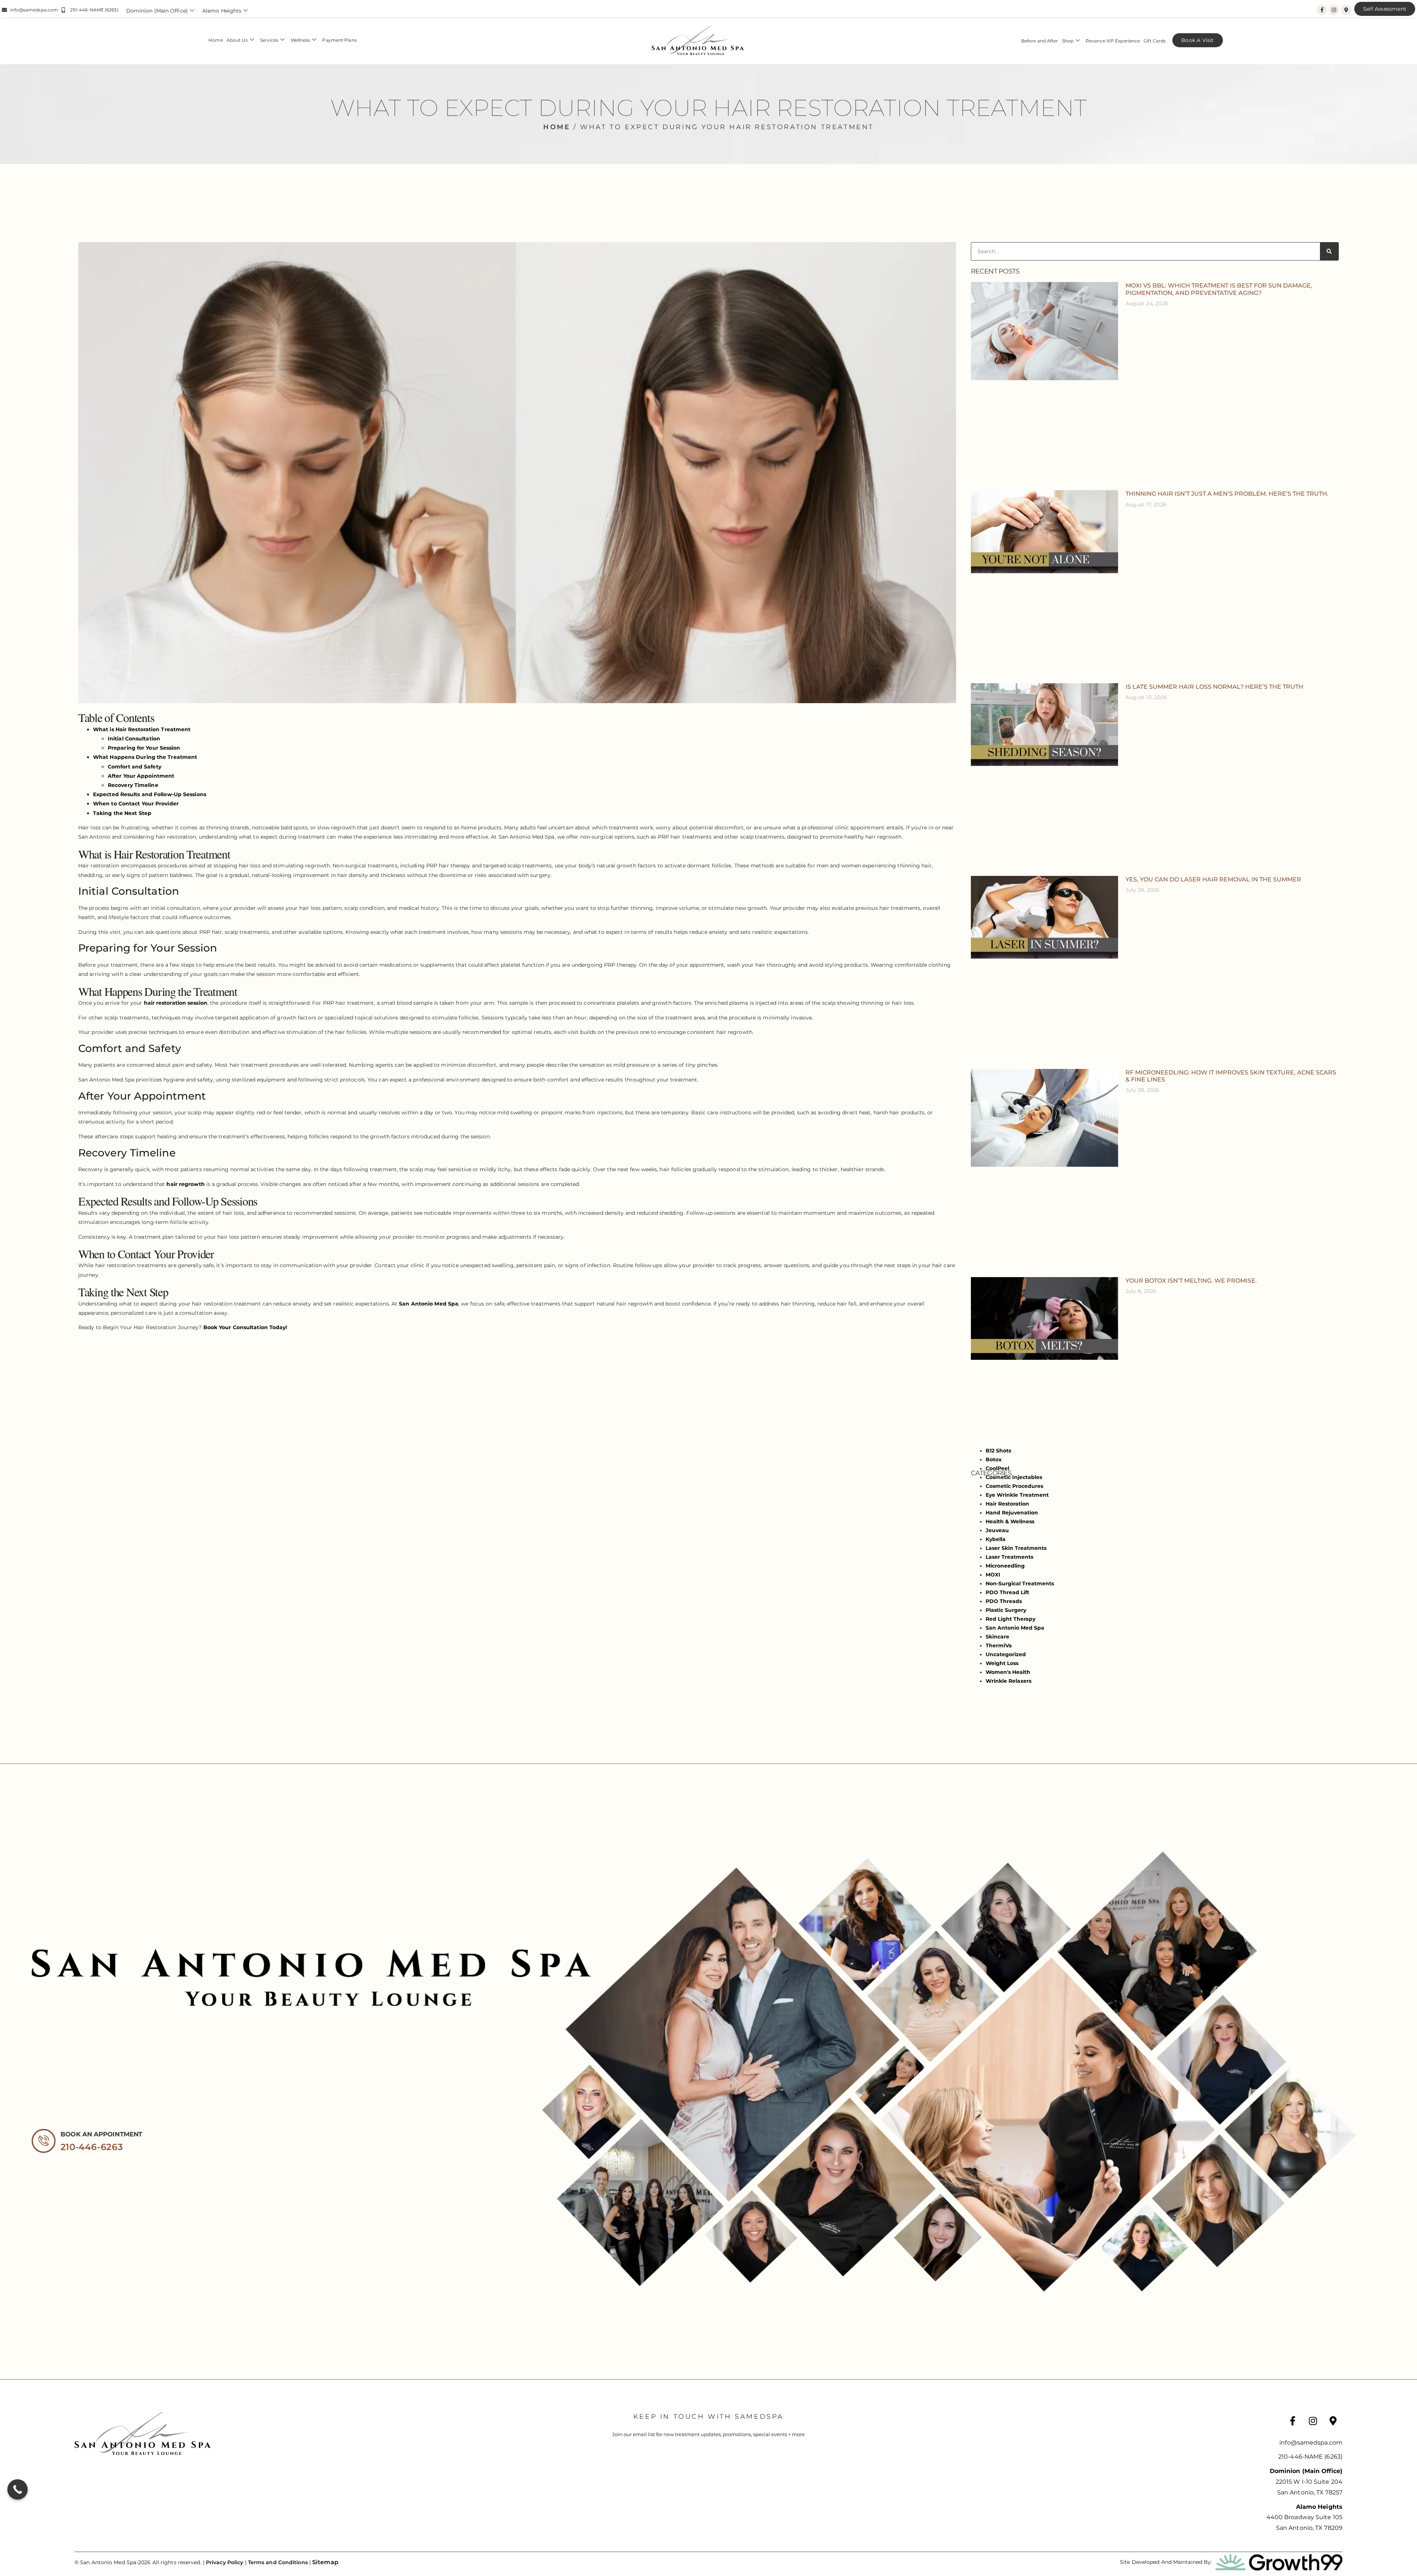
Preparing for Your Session (144, 748)
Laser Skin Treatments (1016, 1548)
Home (216, 40)
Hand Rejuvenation (1012, 1513)
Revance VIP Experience (1113, 41)
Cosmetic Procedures (1014, 1486)
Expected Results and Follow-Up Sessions (150, 794)
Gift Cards (1155, 41)
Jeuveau (997, 1530)
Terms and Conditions (278, 2562)
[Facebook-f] (1322, 10)
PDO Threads (1004, 1601)
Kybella (996, 1539)
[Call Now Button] (18, 2489)
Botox (994, 1459)
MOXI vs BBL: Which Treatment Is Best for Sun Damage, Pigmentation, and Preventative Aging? (1219, 289)
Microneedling (1005, 1566)
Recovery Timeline (133, 785)
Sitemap (325, 2562)
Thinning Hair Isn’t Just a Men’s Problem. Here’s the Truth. (1227, 494)
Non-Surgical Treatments (1020, 1583)
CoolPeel (997, 1468)
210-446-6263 (92, 2147)
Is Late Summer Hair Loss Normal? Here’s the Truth (1214, 687)
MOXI (993, 1575)
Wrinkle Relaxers (1009, 1681)
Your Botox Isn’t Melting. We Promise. (1191, 1281)
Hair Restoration (1007, 1504)
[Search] (1329, 251)
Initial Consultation (134, 739)
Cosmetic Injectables (1014, 1477)
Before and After (1040, 41)
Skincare (997, 1637)
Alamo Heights (222, 11)
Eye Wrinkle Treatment (1017, 1495)
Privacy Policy (225, 2562)
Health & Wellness (1010, 1521)
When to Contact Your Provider (136, 804)
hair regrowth (185, 1184)
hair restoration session (176, 1003)
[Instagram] (1334, 10)
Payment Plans (339, 40)
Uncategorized (1006, 1654)
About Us (237, 40)
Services (269, 40)
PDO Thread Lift (1007, 1592)
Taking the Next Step (122, 813)
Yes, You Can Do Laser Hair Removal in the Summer (1213, 879)
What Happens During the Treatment (145, 757)
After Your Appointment (141, 776)
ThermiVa (999, 1645)
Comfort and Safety (135, 767)
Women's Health (1008, 1672)
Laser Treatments (1009, 1557)
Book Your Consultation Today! (246, 1327)
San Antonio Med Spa (429, 1304)
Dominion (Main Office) (157, 11)
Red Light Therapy (1011, 1619)
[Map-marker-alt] (1346, 10)
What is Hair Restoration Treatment (142, 729)
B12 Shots (998, 1451)
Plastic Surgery (1006, 1610)
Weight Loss (1002, 1663)
